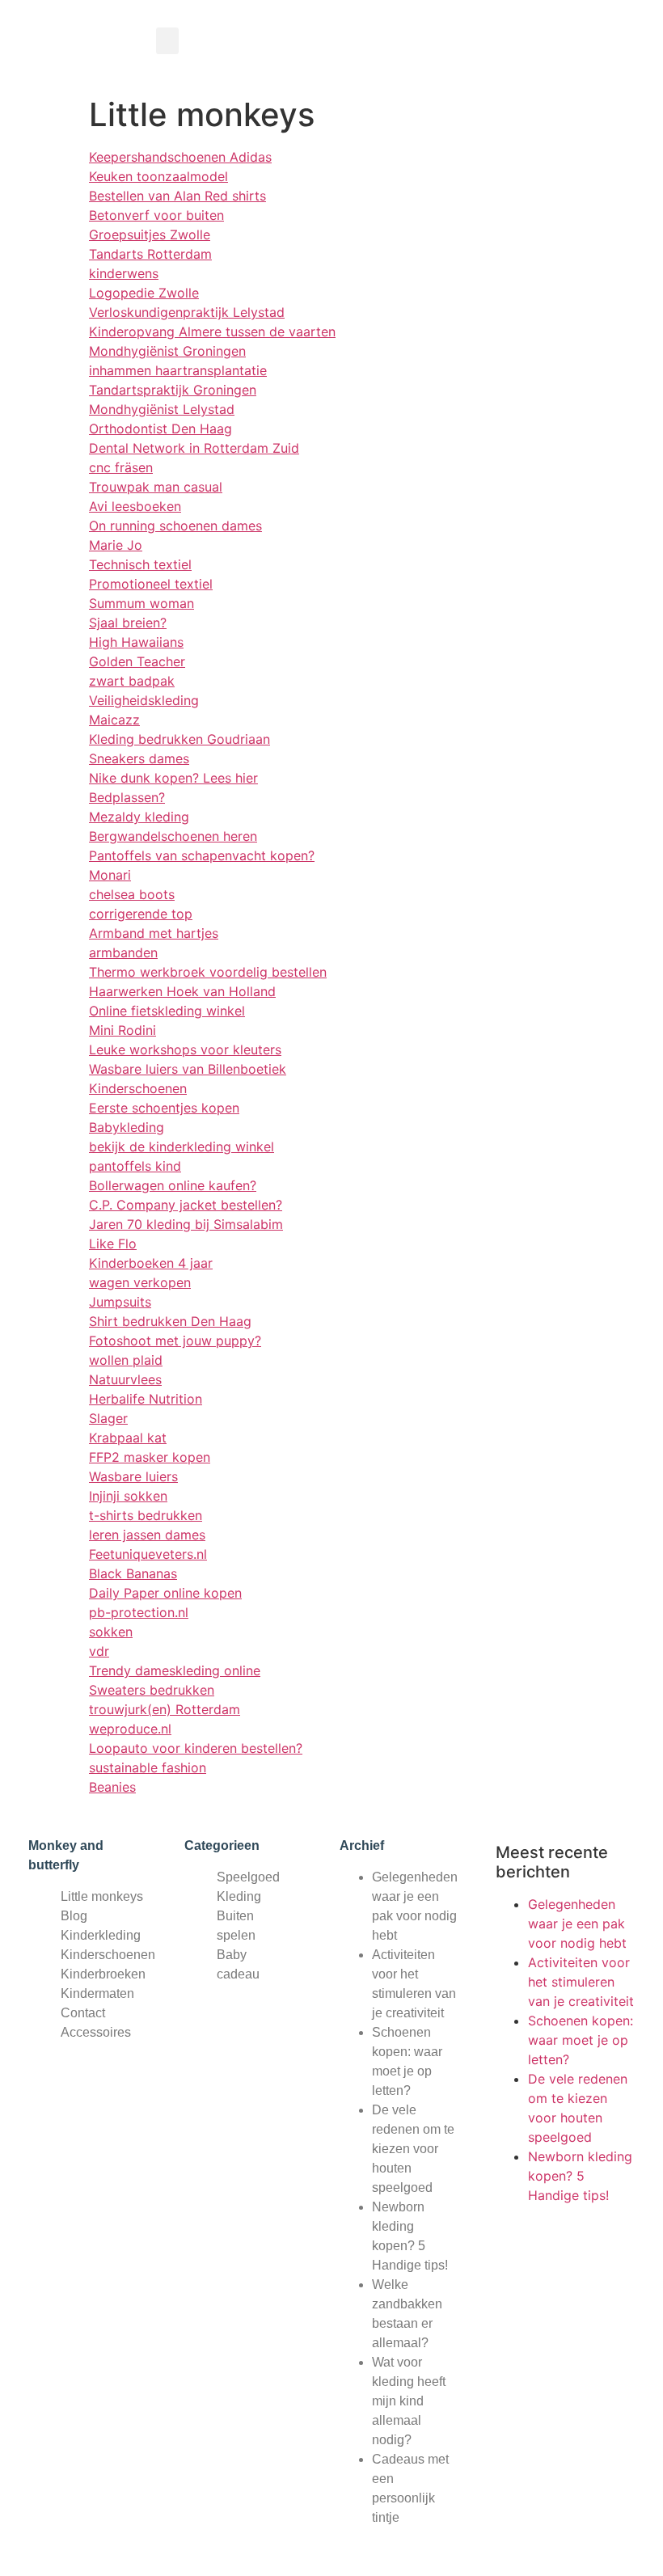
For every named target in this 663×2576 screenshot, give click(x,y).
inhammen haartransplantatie (178, 370)
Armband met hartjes (154, 933)
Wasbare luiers (133, 1476)
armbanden (123, 952)
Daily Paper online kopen (165, 1593)
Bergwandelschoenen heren (173, 836)
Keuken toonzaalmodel (158, 176)
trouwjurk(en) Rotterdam (165, 1709)
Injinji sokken (128, 1496)
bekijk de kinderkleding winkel (182, 1147)
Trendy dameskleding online (175, 1670)
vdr (99, 1651)
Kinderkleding (101, 1935)
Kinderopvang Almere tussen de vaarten (212, 332)
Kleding (239, 1896)
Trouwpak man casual (156, 487)
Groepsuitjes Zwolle (150, 234)
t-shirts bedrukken (146, 1515)
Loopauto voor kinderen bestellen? (196, 1748)
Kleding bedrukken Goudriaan (179, 739)
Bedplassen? (127, 797)
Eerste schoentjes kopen (164, 1108)
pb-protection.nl (139, 1612)
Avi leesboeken (135, 506)
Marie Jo (116, 545)
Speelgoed (248, 1877)
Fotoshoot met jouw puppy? (175, 1341)
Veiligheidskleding (144, 700)
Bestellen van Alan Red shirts (177, 196)
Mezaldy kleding (139, 817)
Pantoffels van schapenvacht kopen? (202, 855)
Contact (83, 2013)
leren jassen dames (147, 1535)
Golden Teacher (137, 661)
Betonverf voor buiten (156, 215)
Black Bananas (133, 1573)
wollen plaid (126, 1360)
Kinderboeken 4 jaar (151, 1263)
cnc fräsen (121, 467)
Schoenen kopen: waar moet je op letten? (581, 2040)
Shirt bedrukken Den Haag (170, 1321)
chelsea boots (132, 894)
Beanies (112, 1787)
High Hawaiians (136, 642)
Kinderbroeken (103, 1974)
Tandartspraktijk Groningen (173, 390)
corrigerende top (141, 914)
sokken (111, 1632)
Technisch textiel (140, 564)
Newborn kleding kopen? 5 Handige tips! (580, 2176)
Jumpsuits (120, 1302)
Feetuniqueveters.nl (148, 1554)
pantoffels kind (135, 1166)
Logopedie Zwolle (144, 293)
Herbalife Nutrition (146, 1399)
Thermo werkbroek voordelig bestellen (208, 972)
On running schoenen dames (175, 526)
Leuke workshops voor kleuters (185, 1049)
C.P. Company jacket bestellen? (186, 1205)
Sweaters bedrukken (152, 1690)
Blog (74, 1916)
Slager (108, 1418)
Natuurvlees (125, 1379)
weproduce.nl (130, 1729)
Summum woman (141, 603)
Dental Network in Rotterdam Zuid (194, 448)
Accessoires (96, 2032)
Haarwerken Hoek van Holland (182, 991)
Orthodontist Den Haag (160, 429)
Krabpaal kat (128, 1438)
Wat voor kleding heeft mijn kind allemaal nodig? (409, 2401)
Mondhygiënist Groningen (167, 351)
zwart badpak (132, 681)
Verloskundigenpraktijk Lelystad (187, 312)
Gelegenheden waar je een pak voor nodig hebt (577, 1924)
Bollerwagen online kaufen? (173, 1185)
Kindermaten (97, 1993)
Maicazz (114, 720)
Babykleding (127, 1127)
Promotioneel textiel (151, 584)
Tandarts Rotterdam (150, 254)
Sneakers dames (139, 758)
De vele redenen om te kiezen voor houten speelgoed (413, 2149)
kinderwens (124, 273)
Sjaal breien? (128, 623)
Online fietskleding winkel (167, 1011)
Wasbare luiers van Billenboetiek (188, 1069)
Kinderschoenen (138, 1088)
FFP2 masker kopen (150, 1457)
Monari (110, 875)
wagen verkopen (140, 1282)
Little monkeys (102, 1896)
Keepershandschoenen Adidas (180, 157)
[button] (167, 41)
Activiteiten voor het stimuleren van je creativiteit (581, 1982)
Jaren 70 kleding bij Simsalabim (186, 1224)
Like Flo (113, 1244)
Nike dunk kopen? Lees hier (173, 778)
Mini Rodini (122, 1030)
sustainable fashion (148, 1767)
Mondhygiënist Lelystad (162, 409)
